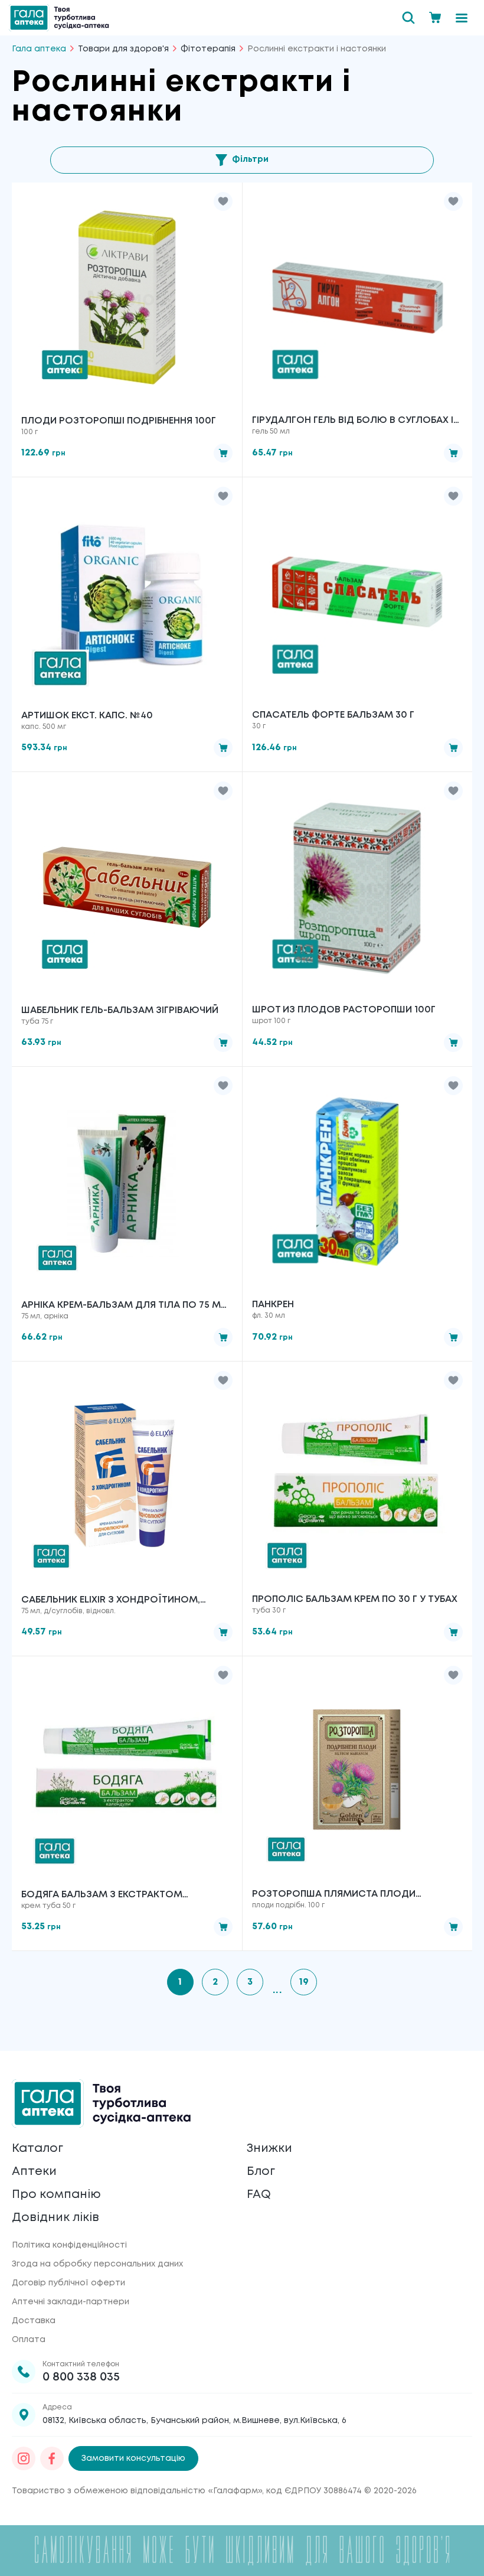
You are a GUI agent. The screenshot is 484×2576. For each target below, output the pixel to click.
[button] (223, 201)
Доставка (34, 2321)
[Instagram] (24, 2458)
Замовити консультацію (133, 2458)
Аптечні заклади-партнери (71, 2302)
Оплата (29, 2340)
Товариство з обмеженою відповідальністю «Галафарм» (137, 2491)
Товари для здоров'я (123, 49)
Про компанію (56, 2195)
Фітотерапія (208, 49)
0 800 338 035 (81, 2377)
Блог (261, 2172)
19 (304, 1982)
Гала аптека (39, 49)
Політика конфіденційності (69, 2245)
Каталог (37, 2149)
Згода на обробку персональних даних (97, 2264)
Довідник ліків (55, 2218)
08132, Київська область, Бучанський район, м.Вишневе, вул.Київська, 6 (194, 2421)
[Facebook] (52, 2458)
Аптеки (34, 2172)
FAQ (259, 2195)
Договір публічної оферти (68, 2283)
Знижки (269, 2149)
